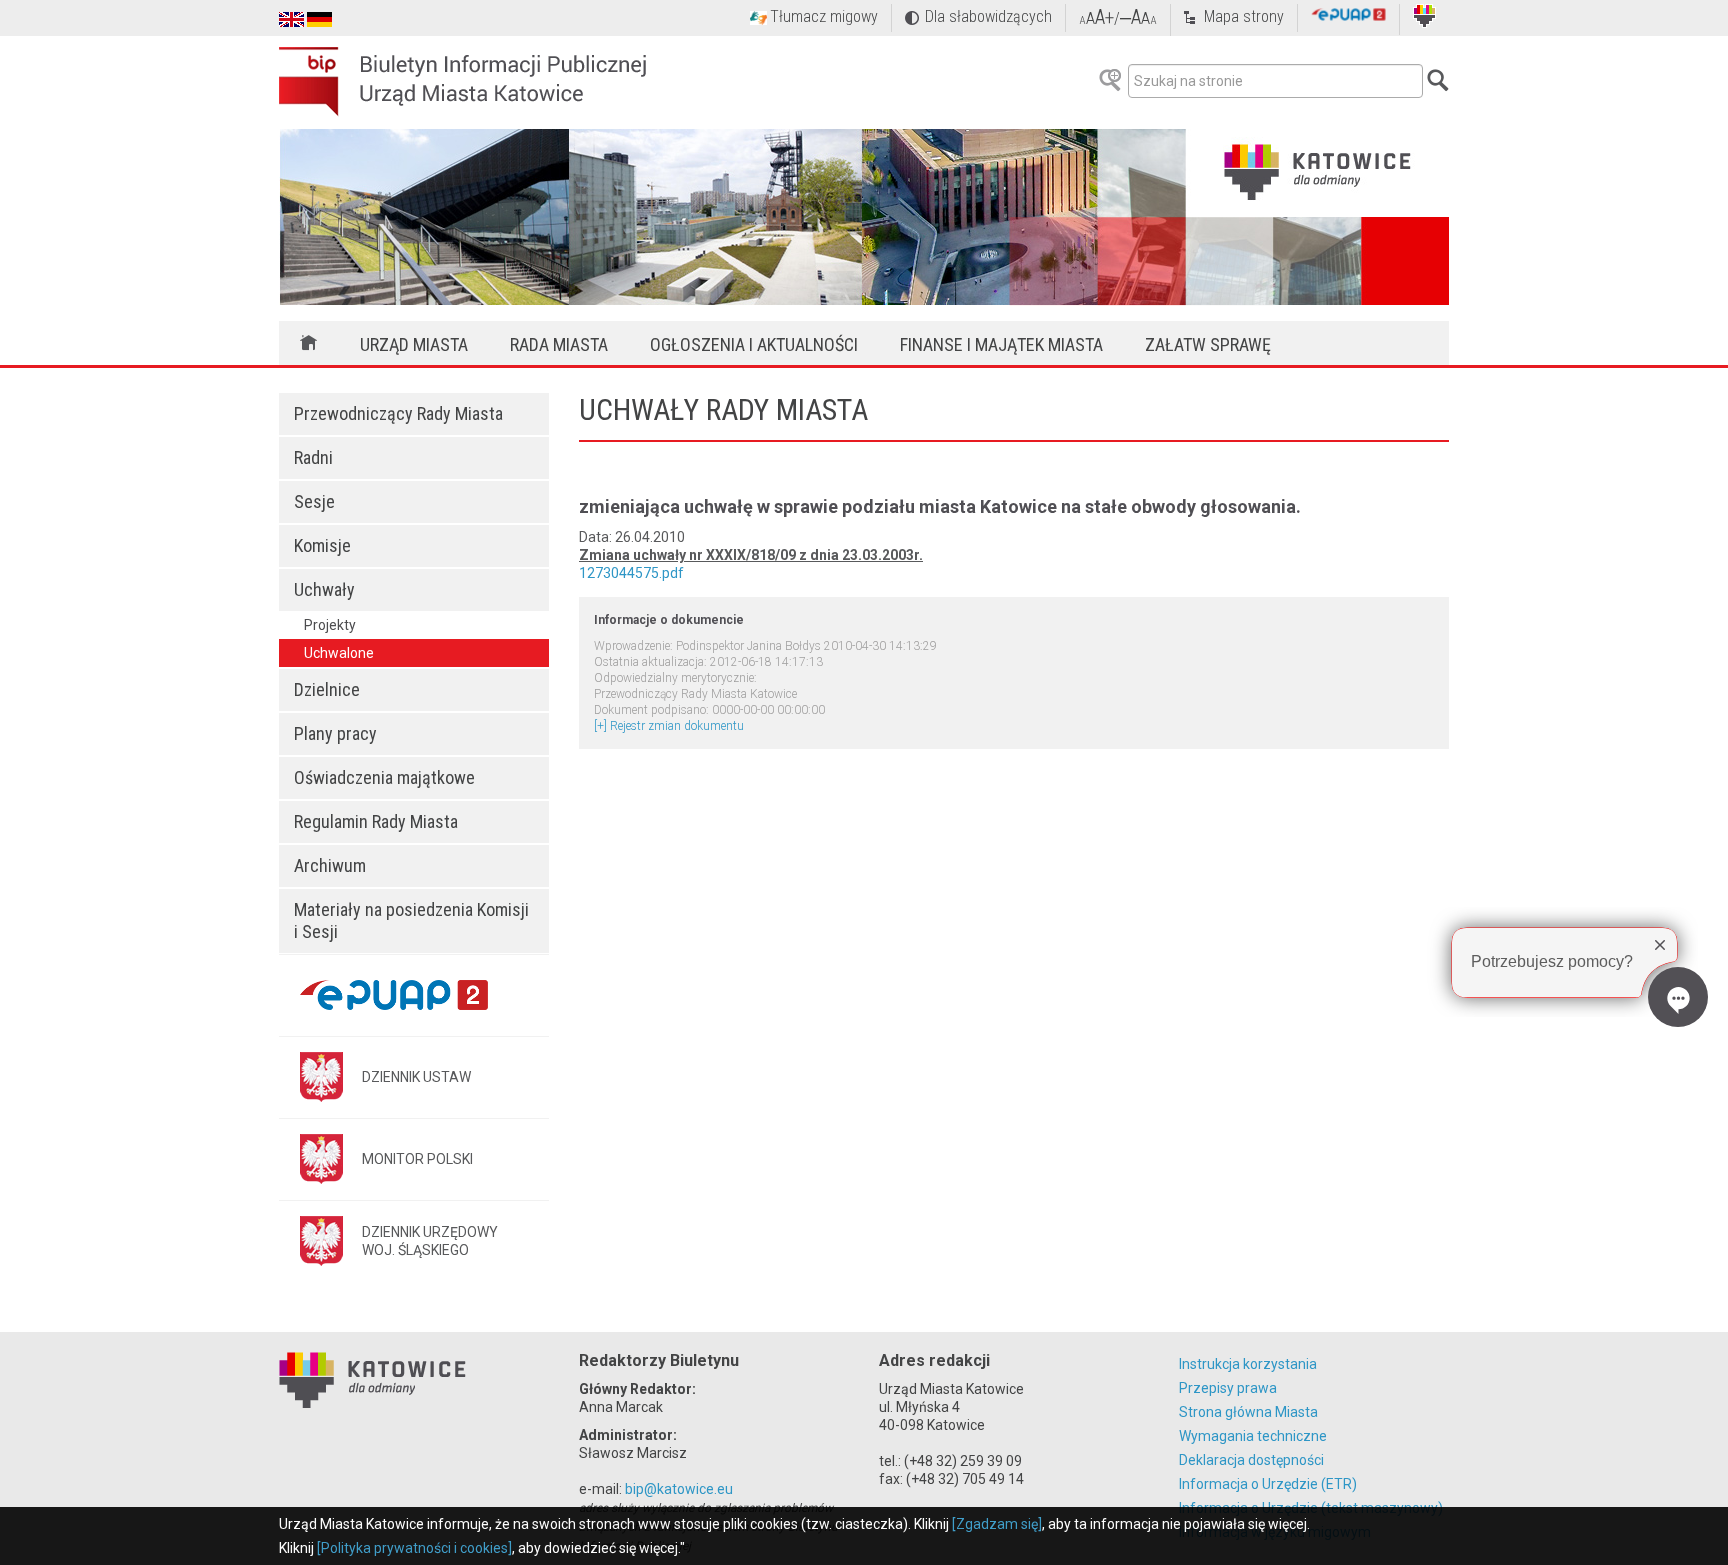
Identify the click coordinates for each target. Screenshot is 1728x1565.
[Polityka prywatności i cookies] (414, 1548)
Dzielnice (327, 689)
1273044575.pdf (631, 573)
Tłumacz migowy (824, 16)
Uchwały (324, 589)
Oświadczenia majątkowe (384, 777)
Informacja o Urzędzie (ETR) (1268, 1484)
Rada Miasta (559, 344)
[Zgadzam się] (997, 1524)
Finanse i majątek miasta (1001, 344)
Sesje (314, 501)
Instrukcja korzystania (1248, 1364)
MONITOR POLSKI (417, 1159)
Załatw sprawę (1208, 344)
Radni (313, 457)
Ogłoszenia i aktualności (754, 344)
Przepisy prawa (1228, 1388)
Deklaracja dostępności (1251, 1460)
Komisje (322, 545)
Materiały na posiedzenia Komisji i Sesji (411, 920)
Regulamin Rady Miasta (376, 821)
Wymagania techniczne (1253, 1436)
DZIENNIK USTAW (416, 1077)
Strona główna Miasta (1248, 1412)
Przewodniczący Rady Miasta (398, 413)
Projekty (330, 625)
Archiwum (330, 865)
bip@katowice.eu (679, 1489)
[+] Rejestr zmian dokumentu (669, 726)
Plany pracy (335, 733)
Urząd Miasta (414, 344)
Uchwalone (339, 653)
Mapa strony (1244, 16)
